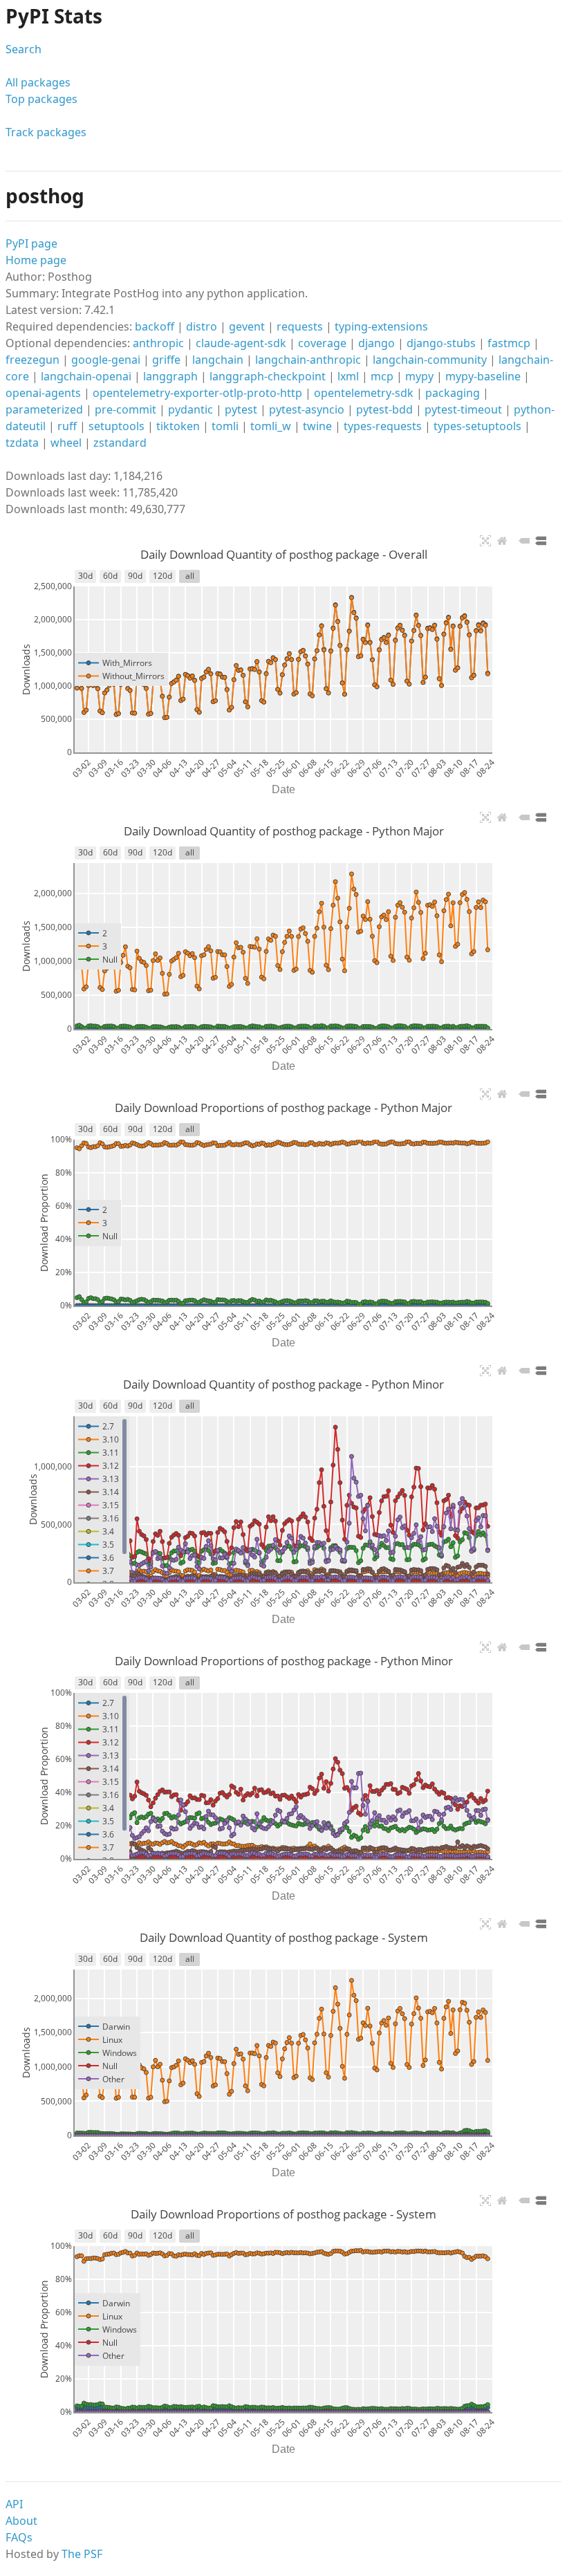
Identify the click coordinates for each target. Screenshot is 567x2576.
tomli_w (271, 426)
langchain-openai (86, 376)
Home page (36, 260)
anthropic (158, 343)
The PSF (82, 2554)
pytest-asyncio (307, 409)
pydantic (190, 409)
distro (202, 326)
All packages (38, 82)
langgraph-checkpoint (268, 376)
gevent (247, 326)
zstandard (120, 443)
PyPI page (31, 243)
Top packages (41, 99)
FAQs (19, 2537)
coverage (322, 343)
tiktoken (178, 426)
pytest (241, 409)
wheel (66, 443)
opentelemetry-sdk (364, 393)
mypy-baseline (483, 376)
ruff (67, 426)
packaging (453, 393)
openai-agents (43, 393)
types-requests (383, 426)
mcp (382, 376)
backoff (155, 326)
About (21, 2521)
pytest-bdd (384, 409)
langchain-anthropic (308, 360)
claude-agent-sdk (241, 343)
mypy (419, 376)
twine (317, 426)
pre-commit (126, 409)
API (14, 2504)
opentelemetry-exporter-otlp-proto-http (197, 393)
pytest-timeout (463, 409)
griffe (166, 360)
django (377, 343)
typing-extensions (381, 326)
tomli (225, 426)
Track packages (46, 132)
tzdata (22, 443)
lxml (348, 376)
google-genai (106, 360)
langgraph (170, 376)
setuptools (117, 426)
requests (300, 326)
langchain (218, 360)
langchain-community (430, 360)
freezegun (32, 360)
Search (24, 49)
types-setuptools (477, 426)
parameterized (44, 409)
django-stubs (441, 343)
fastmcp (509, 343)
